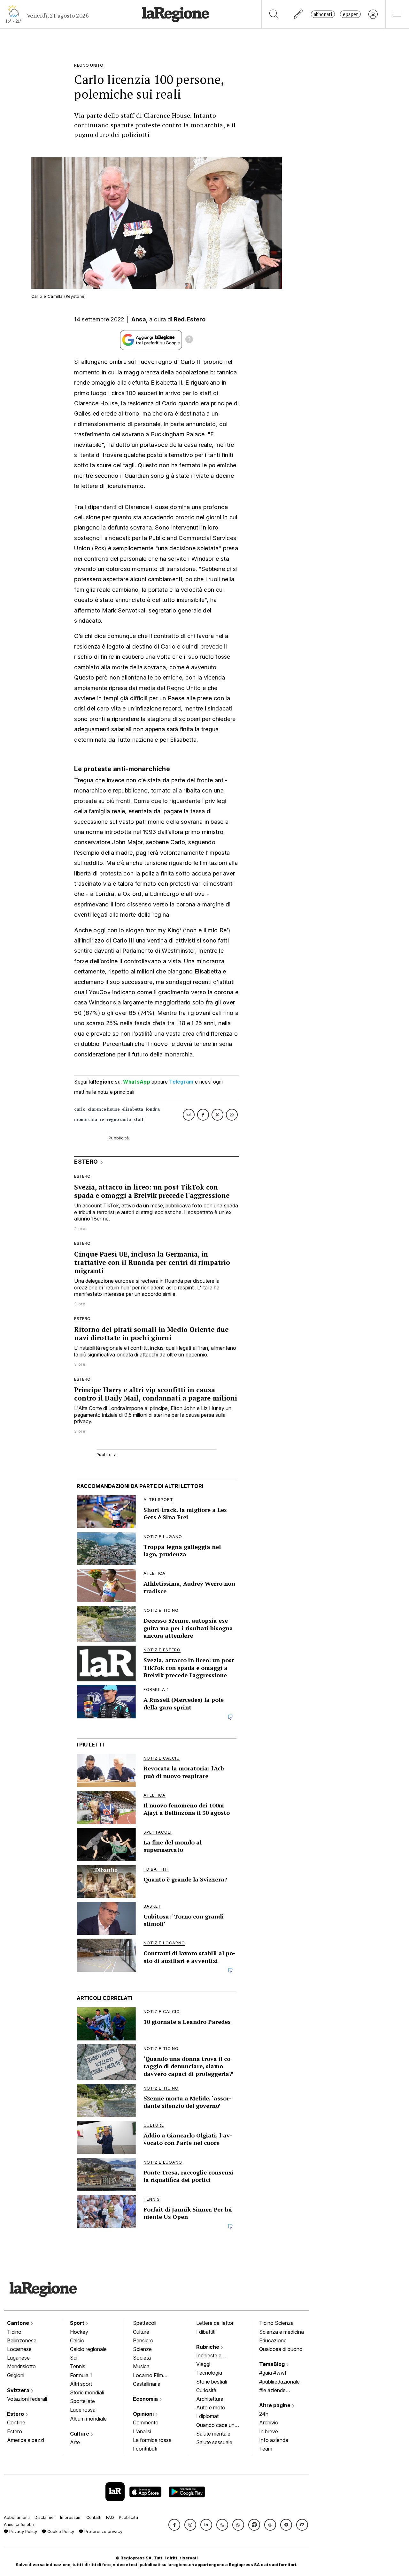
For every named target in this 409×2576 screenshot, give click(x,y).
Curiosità (206, 2390)
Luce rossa (83, 2410)
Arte (75, 2442)
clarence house (104, 1109)
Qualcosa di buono (281, 2349)
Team (266, 2449)
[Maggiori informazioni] (189, 340)
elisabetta (133, 1109)
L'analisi (142, 2431)
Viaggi (203, 2364)
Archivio (269, 2422)
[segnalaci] (299, 14)
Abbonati (323, 14)
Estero (16, 2414)
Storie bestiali (212, 2382)
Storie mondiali (87, 2392)
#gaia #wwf (273, 2373)
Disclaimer (45, 2517)
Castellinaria (147, 2384)
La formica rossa (152, 2440)
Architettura (210, 2399)
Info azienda (274, 2440)
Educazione (273, 2340)
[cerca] (274, 14)
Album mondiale (88, 2419)
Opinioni (144, 2414)
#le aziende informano (272, 2391)
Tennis (78, 2366)
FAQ (110, 2517)
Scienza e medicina (282, 2332)
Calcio (77, 2340)
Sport (78, 2323)
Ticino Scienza (276, 2323)
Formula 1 (81, 2375)
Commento (146, 2422)
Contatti (94, 2517)
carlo (80, 1109)
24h (264, 2414)
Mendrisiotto (21, 2366)
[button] (174, 2525)
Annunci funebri (19, 2524)
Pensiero (143, 2340)
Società (142, 2358)
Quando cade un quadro (215, 2426)
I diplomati (208, 2416)
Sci (74, 2358)
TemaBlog (273, 2364)
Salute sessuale (214, 2442)
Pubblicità (128, 2517)
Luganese (18, 2358)
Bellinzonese (22, 2340)
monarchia (86, 1119)
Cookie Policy (60, 2531)
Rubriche (208, 2347)
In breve (269, 2431)
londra (153, 1109)
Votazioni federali (27, 2399)
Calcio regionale (88, 2349)
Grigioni (16, 2375)
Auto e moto (211, 2407)
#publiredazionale (279, 2382)
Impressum (71, 2517)
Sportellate (82, 2401)
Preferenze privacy (103, 2531)
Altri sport (81, 2384)
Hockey (79, 2332)
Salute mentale (213, 2434)
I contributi (145, 2449)
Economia (146, 2399)
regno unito (119, 1119)
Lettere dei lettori (215, 2323)
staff (139, 1119)
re (102, 1119)
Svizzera (19, 2390)
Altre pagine (275, 2405)
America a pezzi (26, 2440)
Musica (141, 2366)
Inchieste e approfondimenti (215, 2356)
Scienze (142, 2349)
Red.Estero (190, 319)
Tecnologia (209, 2373)
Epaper (350, 14)
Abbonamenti (17, 2517)
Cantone (19, 2323)
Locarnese (19, 2349)
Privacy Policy (23, 2531)
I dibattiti (206, 2332)
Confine (16, 2422)
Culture (80, 2434)
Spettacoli (145, 2323)
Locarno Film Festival (148, 2376)
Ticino (14, 2332)
